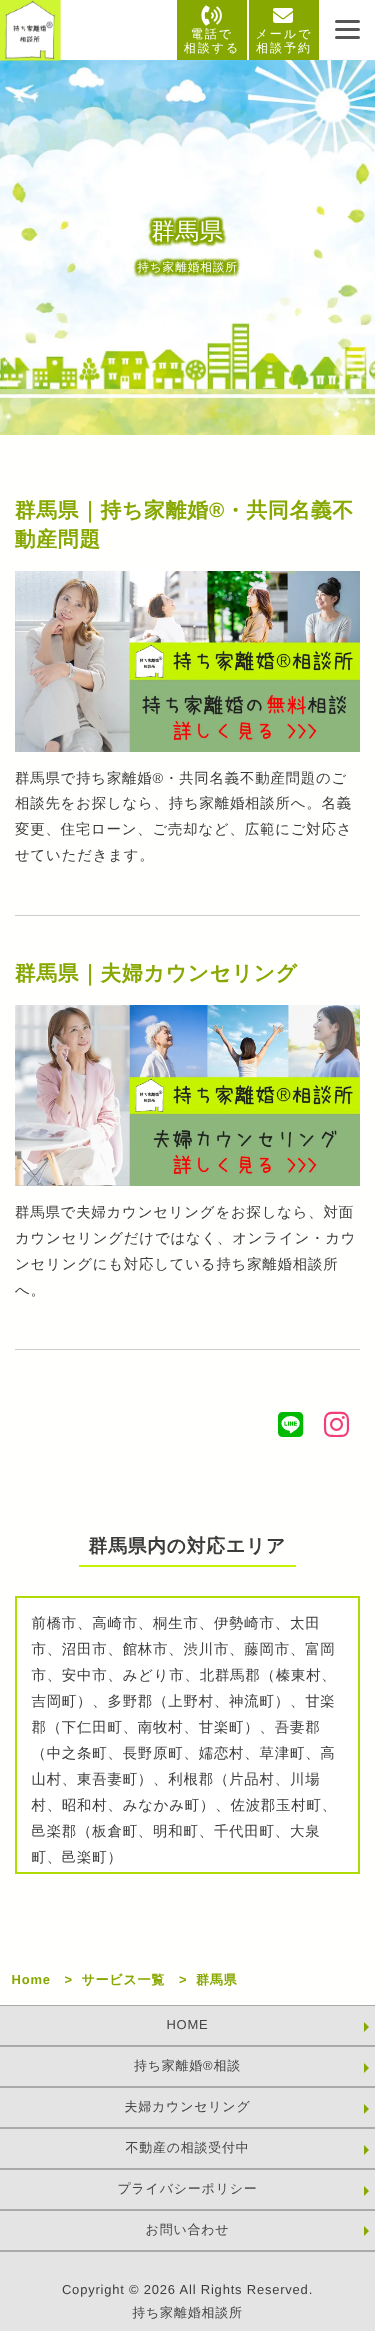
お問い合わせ (188, 2229)
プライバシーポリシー (187, 2188)
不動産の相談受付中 (187, 2147)
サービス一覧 (124, 1979)
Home (31, 1979)
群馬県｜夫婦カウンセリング (156, 973)
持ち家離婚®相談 (187, 2065)
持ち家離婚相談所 (187, 2312)
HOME (187, 2024)
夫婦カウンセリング (187, 2106)
